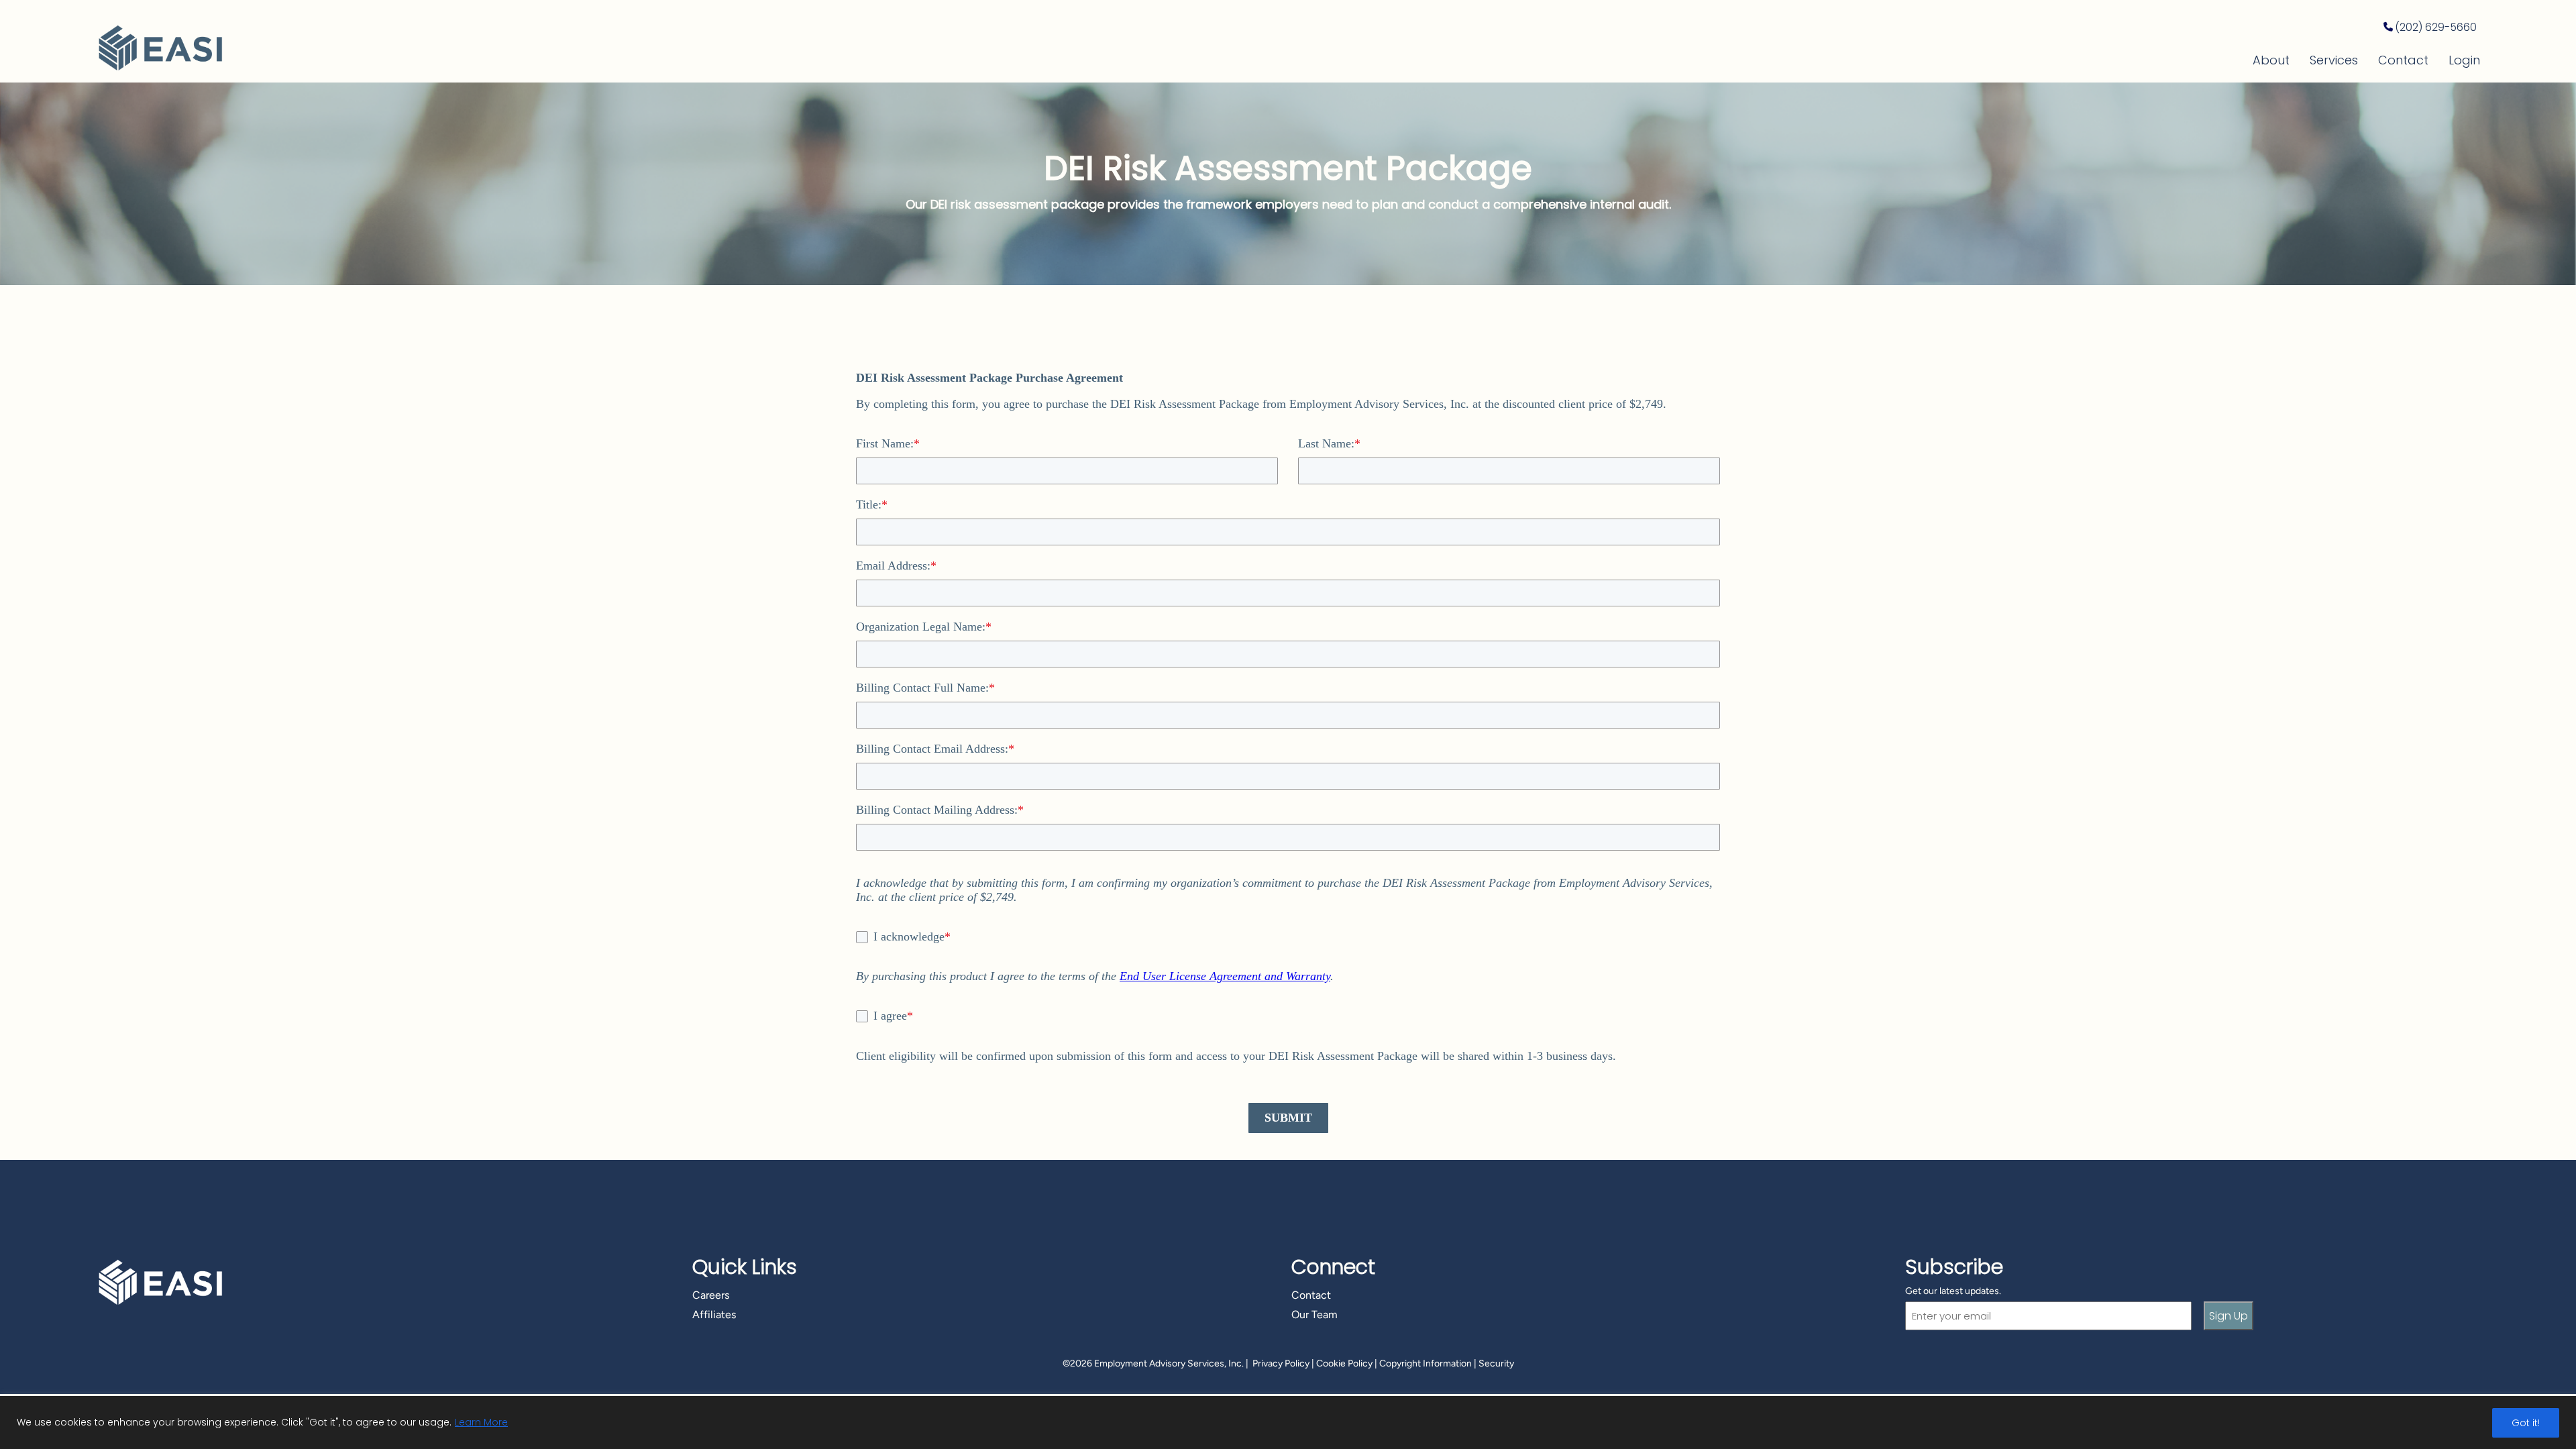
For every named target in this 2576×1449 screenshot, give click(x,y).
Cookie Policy (1344, 1363)
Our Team (1314, 1314)
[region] (1288, 1423)
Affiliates (714, 1314)
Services (2334, 60)
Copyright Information (1426, 1363)
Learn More (481, 1422)
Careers (711, 1295)
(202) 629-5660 (2436, 27)
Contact (2403, 60)
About (2271, 60)
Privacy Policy (1281, 1363)
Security (1496, 1363)
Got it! (2526, 1423)
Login (2464, 60)
